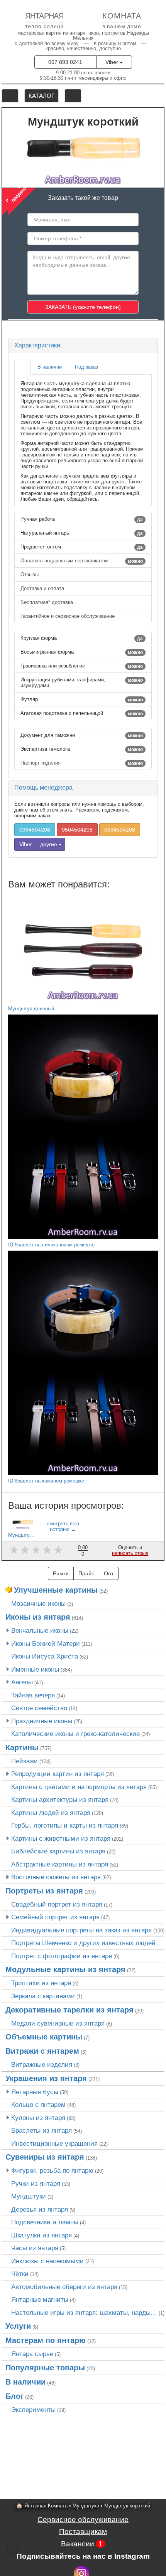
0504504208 (77, 830)
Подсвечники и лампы (45, 2222)
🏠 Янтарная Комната (42, 2506)
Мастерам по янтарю (46, 2340)
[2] (25, 1550)
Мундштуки (29, 2196)
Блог (14, 2396)
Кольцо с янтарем (38, 2105)
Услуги (18, 2326)
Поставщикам (83, 2532)
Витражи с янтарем (42, 2051)
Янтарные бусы (35, 2092)
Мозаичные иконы (38, 1603)
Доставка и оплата (43, 588)
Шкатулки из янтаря (41, 2235)
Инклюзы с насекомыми (47, 2261)
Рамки (61, 1573)
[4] (47, 1550)
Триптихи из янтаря (41, 1983)
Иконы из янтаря (38, 1617)
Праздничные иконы (42, 1721)
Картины (22, 1748)
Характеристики (37, 345)
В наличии (25, 2382)
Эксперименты (33, 2410)
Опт (109, 1573)
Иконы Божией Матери (46, 1644)
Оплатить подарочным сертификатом (82, 561)
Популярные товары (45, 2368)
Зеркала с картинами (43, 1996)
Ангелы (22, 1682)
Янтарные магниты (40, 2299)
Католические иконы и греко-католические (75, 1734)
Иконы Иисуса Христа (45, 1656)
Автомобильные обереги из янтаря (64, 2287)
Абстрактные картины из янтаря (60, 1864)
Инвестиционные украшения (54, 2143)
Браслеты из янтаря (41, 2130)
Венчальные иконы (40, 1630)
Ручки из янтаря (36, 2184)
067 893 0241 (65, 62)
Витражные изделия (42, 2064)
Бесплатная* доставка (47, 602)
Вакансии (82, 2544)
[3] (36, 1550)
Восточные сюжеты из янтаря (56, 1877)
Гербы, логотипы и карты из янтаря (65, 1825)
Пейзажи (25, 1761)
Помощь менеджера (43, 787)
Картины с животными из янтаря (61, 1838)
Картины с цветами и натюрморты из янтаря (79, 1787)
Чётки (20, 2274)
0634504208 (120, 830)
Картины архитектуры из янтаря (60, 1800)
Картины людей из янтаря (51, 1813)
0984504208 (35, 830)
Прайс (86, 1573)
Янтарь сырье (32, 2354)
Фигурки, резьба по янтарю (52, 2170)
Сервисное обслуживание (83, 2520)
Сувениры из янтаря (45, 2157)
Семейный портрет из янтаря (55, 1917)
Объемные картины (44, 2037)
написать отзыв (130, 1553)
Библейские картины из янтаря (58, 1851)
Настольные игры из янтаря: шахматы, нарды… (84, 2313)
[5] (58, 1550)
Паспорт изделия (82, 763)
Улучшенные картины (56, 1590)
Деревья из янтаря (40, 2209)
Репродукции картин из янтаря (58, 1774)
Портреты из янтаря (44, 1891)
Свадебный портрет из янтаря (57, 1904)
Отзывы (30, 574)
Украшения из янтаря (46, 2078)
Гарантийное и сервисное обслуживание (68, 616)
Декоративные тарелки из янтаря (69, 2010)
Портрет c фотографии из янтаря (62, 1956)
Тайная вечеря (33, 1695)
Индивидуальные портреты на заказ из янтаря (81, 1930)
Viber (113, 62)
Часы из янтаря (35, 2248)
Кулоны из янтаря (38, 2118)
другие (49, 844)
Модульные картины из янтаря (65, 1969)
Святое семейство (39, 1708)
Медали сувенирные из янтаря (58, 2023)
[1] (14, 1550)
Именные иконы (35, 1669)
